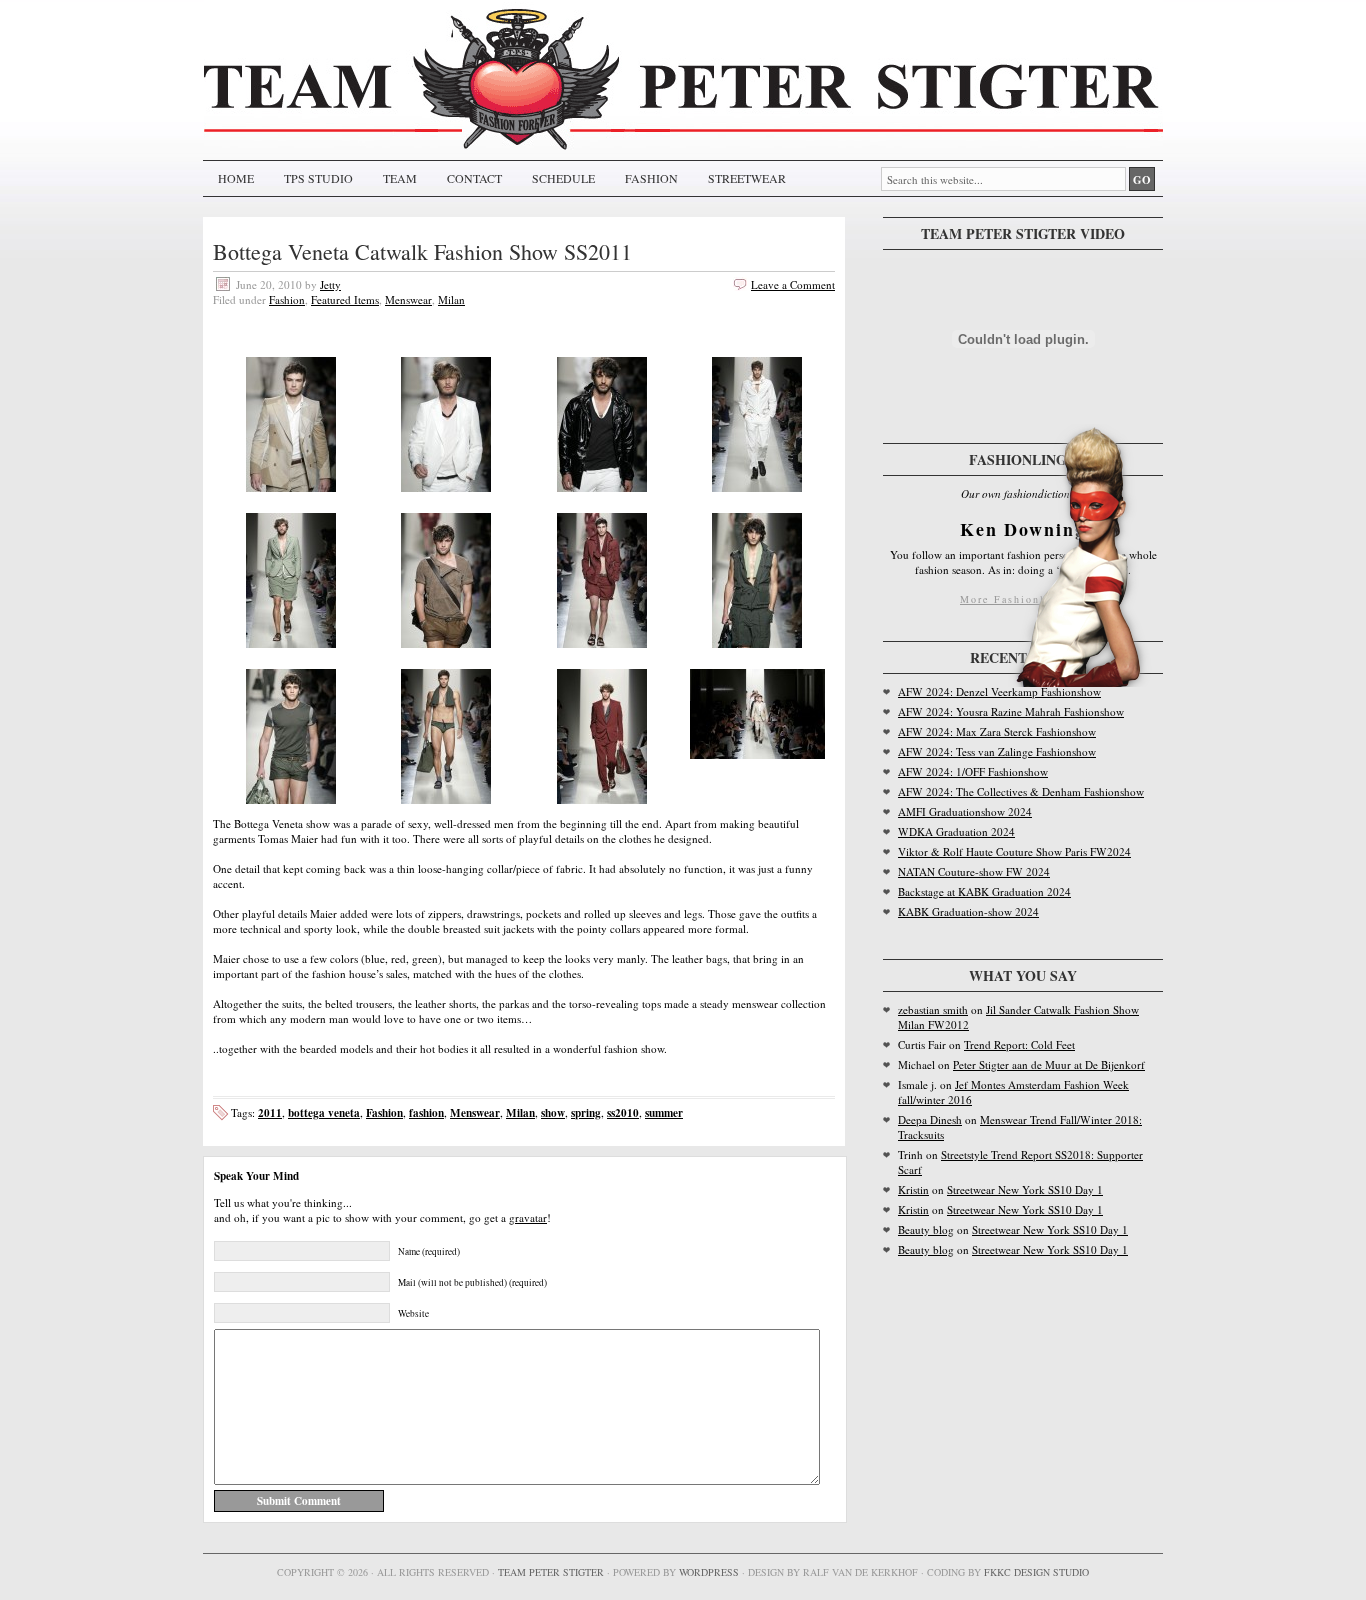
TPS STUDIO (318, 178)
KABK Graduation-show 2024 (968, 911)
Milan (451, 299)
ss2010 (623, 1112)
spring (586, 1112)
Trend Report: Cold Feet (1019, 1044)
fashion (426, 1112)
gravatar (528, 1217)
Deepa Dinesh (930, 1119)
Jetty (330, 284)
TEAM (400, 178)
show (553, 1112)
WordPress (709, 1572)
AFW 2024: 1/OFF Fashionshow (973, 771)
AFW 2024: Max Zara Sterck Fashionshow (997, 731)
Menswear (408, 299)
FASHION (651, 178)
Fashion (287, 299)
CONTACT (474, 178)
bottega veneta (324, 1112)
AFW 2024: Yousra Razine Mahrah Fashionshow (1011, 711)
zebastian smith (933, 1009)
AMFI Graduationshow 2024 (965, 811)
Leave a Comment (793, 284)
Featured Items (345, 299)
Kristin (913, 1189)
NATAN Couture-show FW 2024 (974, 871)
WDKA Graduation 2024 (956, 831)
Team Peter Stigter (551, 1572)
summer (664, 1112)
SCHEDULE (563, 178)
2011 (270, 1112)
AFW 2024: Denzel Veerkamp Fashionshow (999, 691)
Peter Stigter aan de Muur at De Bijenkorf (1049, 1064)
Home (236, 178)
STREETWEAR (747, 178)
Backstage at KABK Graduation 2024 (984, 891)
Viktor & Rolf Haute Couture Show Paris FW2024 (1014, 851)
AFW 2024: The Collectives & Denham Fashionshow (1021, 791)
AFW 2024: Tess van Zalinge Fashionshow (997, 751)
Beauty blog (926, 1229)
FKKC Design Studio (1036, 1572)
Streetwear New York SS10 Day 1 (1025, 1189)
